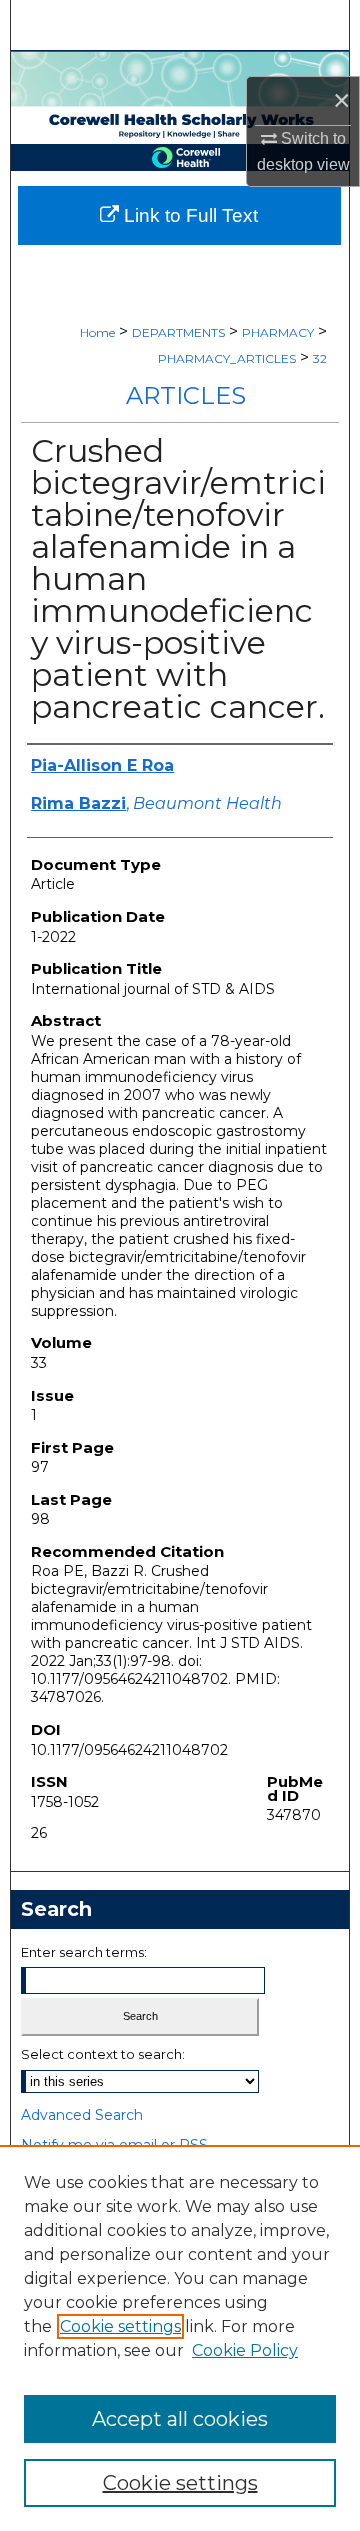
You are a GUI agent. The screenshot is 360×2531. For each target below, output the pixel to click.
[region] (180, 2338)
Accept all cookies (180, 2419)
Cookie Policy (245, 2350)
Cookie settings (120, 2326)
